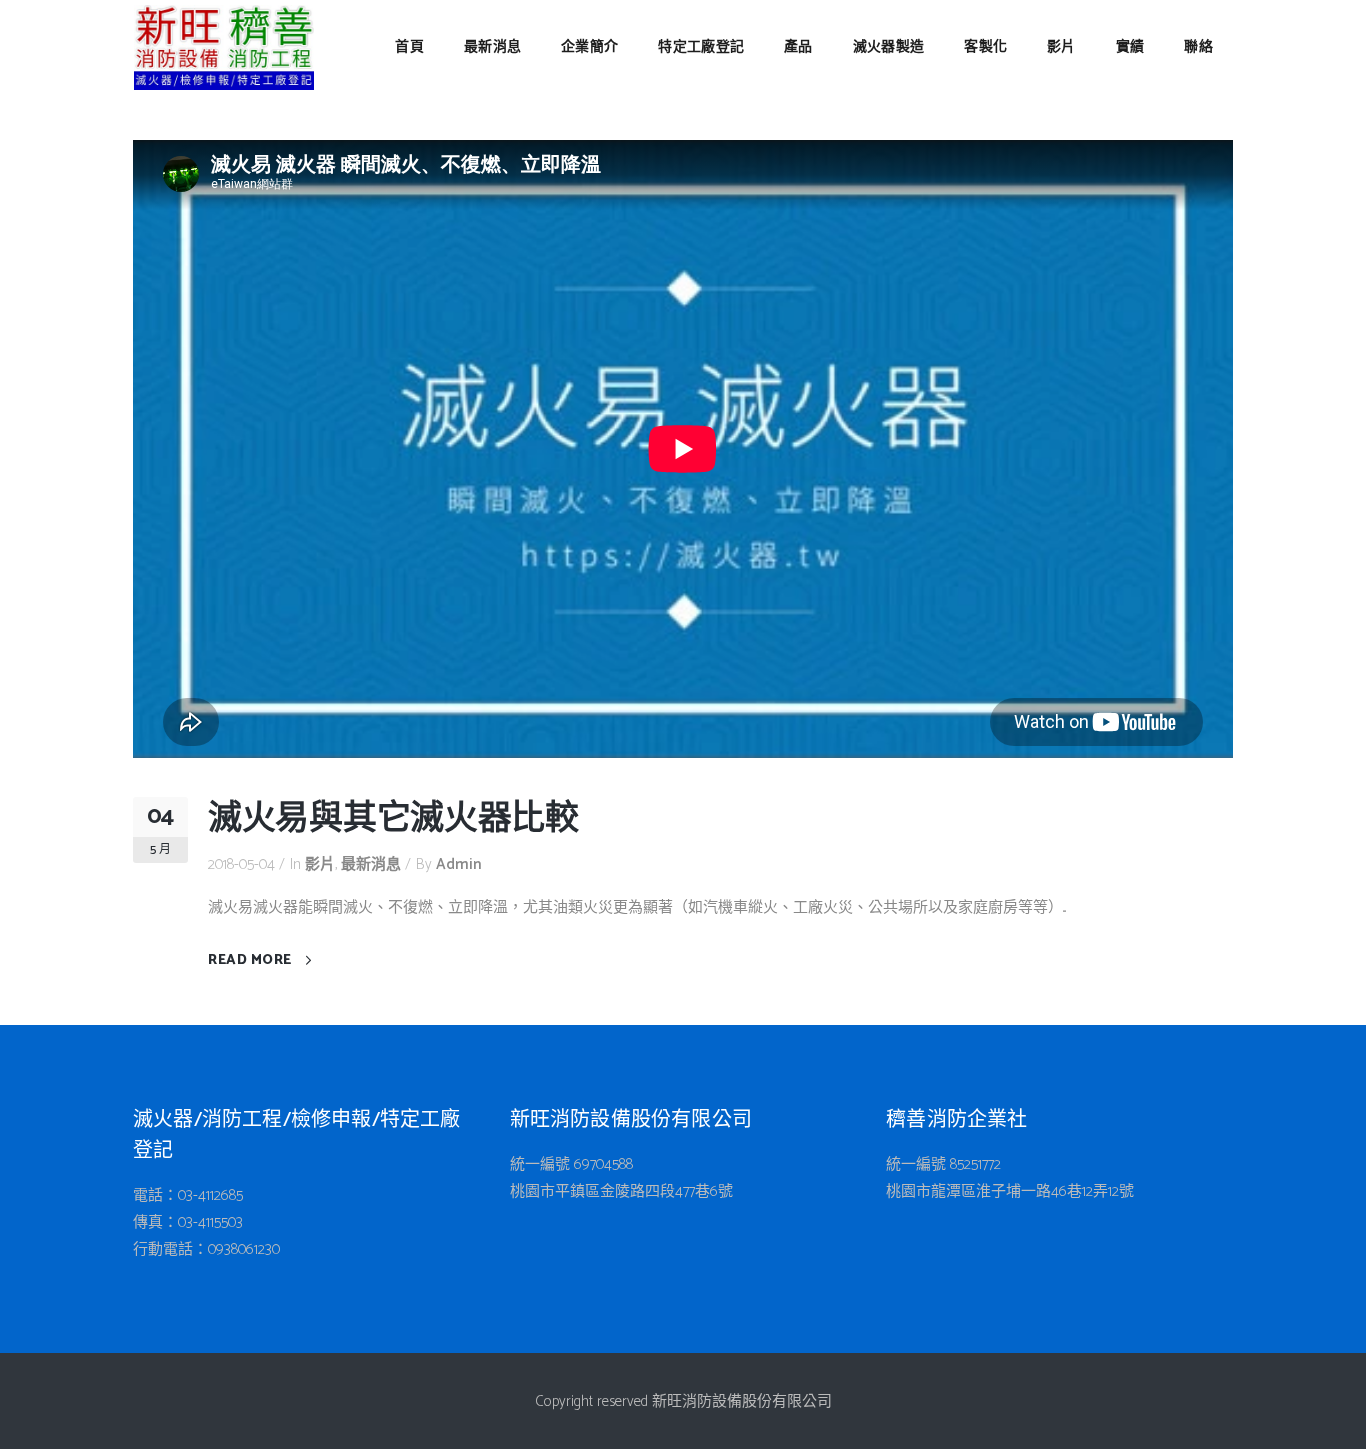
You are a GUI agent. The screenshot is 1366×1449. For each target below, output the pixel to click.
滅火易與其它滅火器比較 (393, 819)
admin (459, 864)
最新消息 (371, 864)
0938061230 (244, 1249)
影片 (320, 864)
